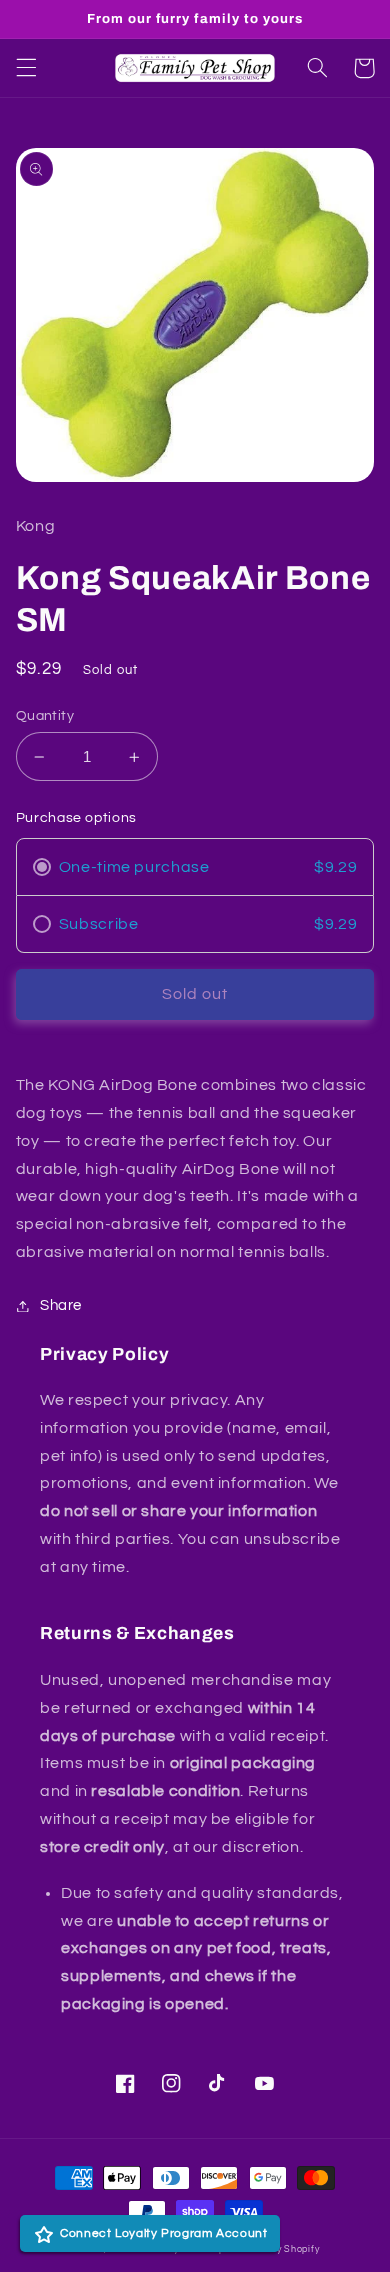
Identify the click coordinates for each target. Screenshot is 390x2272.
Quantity (45, 716)
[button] (26, 68)
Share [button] (61, 1305)
